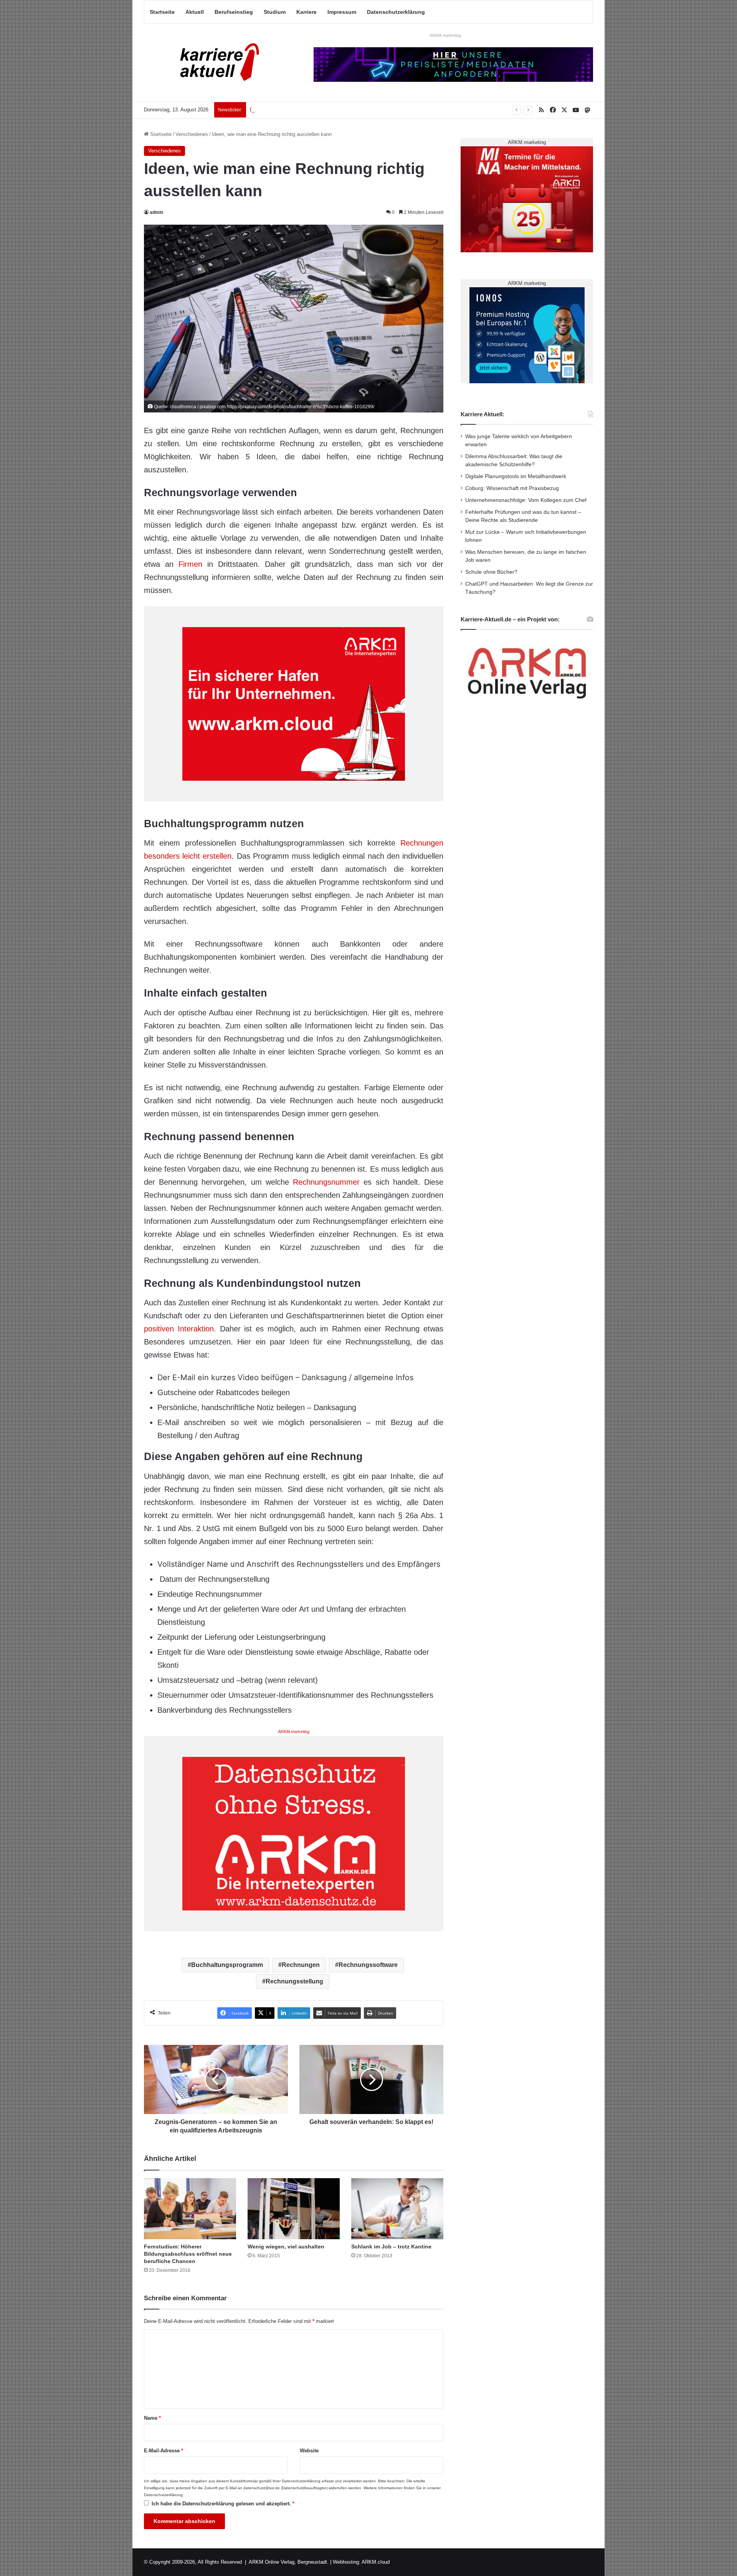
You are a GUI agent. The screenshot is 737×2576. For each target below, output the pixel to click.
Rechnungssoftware (368, 1965)
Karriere (307, 12)
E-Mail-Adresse (164, 2451)
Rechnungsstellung (294, 1981)
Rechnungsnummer (326, 1182)
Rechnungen (301, 1965)
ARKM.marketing (445, 35)
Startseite (162, 12)
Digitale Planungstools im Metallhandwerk (296, 110)
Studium (275, 12)
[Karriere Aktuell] (215, 63)
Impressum (342, 12)
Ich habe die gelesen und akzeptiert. (223, 2504)
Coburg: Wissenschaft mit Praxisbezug (512, 488)
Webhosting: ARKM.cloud (361, 2562)
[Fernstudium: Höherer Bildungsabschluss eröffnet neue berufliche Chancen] (190, 2209)
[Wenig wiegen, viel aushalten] (294, 2209)
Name (152, 2418)
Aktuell (195, 12)
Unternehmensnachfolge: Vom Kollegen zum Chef (526, 500)
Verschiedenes (192, 134)
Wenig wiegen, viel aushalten (286, 2247)
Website (309, 2451)
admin (156, 212)
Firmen (190, 564)
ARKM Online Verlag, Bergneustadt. (289, 2562)
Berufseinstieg (234, 12)
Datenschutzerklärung (396, 12)
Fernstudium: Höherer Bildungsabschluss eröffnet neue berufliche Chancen (188, 2254)
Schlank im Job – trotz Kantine (391, 2247)
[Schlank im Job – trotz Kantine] (397, 2209)
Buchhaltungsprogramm (227, 1965)
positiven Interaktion (179, 1329)
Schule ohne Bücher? (491, 572)
